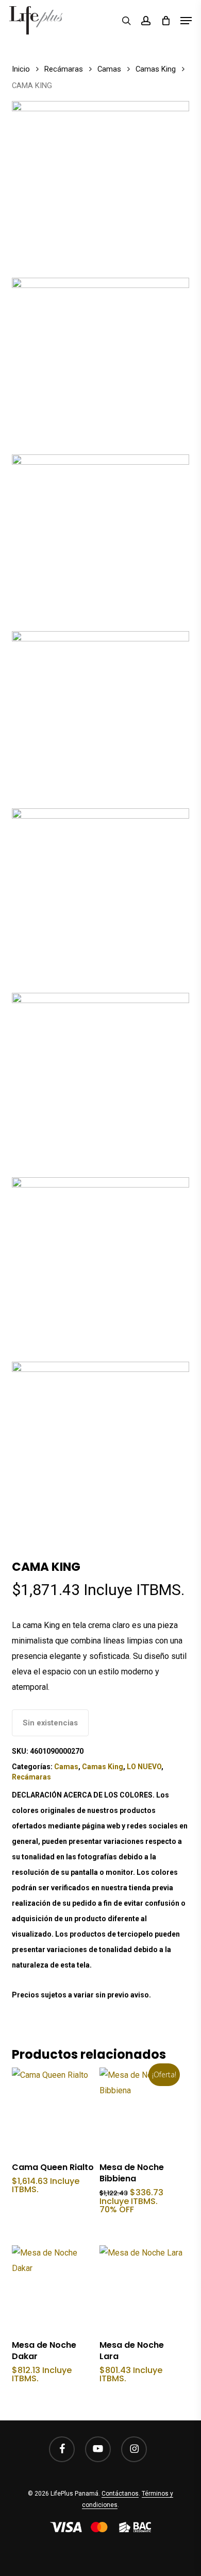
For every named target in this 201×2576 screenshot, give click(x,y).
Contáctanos (120, 2494)
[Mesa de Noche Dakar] (54, 2288)
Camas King (156, 69)
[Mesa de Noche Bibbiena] (142, 2110)
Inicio (21, 69)
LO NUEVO (144, 1767)
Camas (109, 69)
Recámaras (64, 69)
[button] (186, 21)
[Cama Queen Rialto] (54, 2110)
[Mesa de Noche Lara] (142, 2288)
